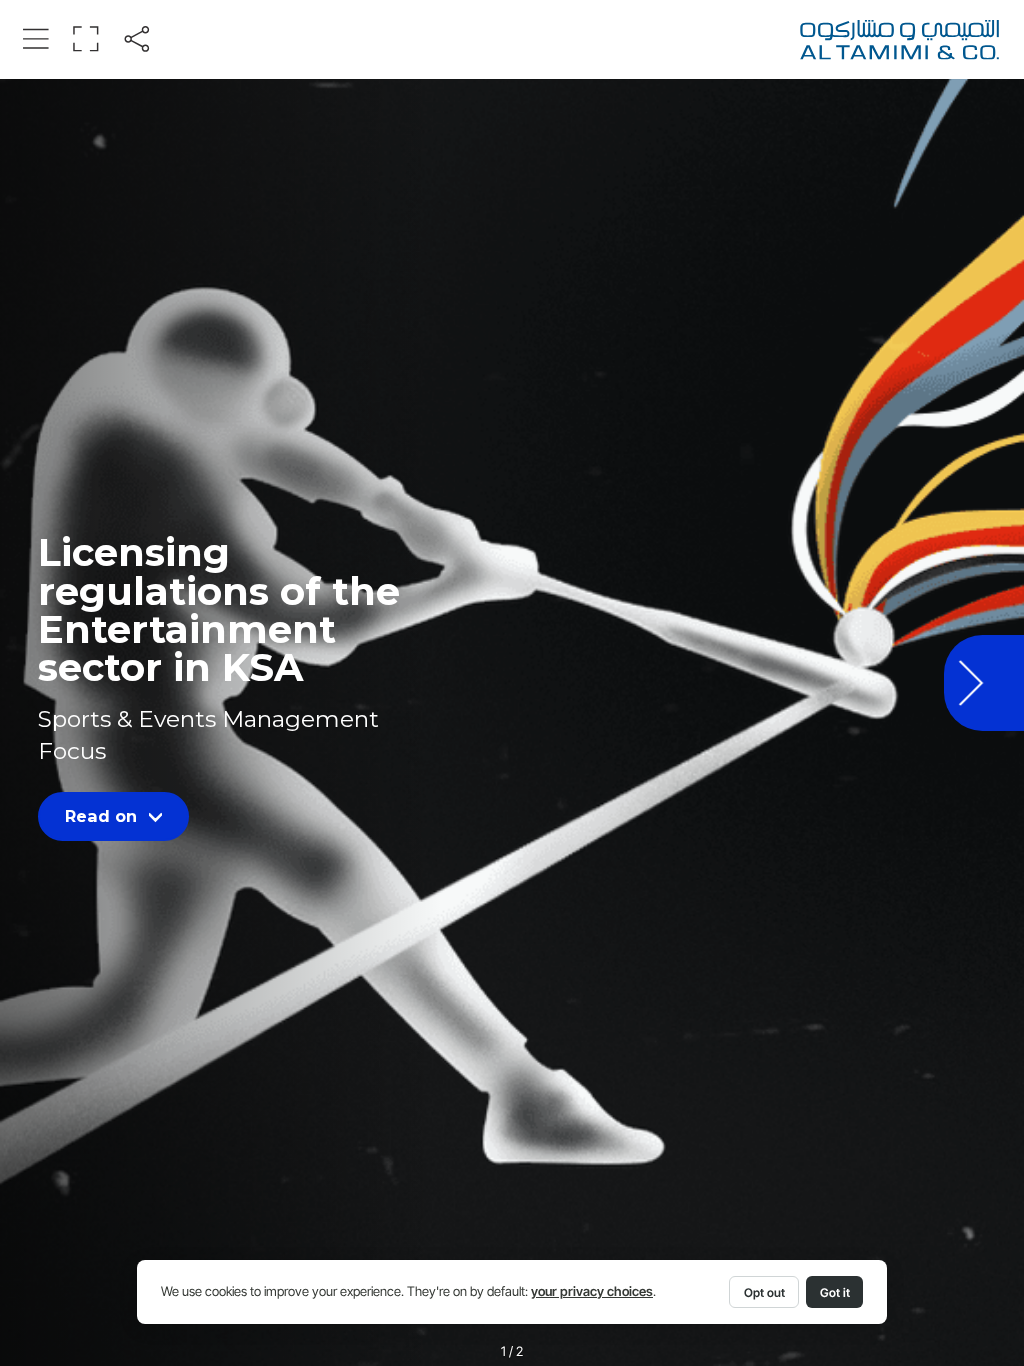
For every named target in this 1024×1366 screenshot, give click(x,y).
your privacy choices (592, 1291)
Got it (835, 1292)
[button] (35, 38)
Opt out (764, 1292)
